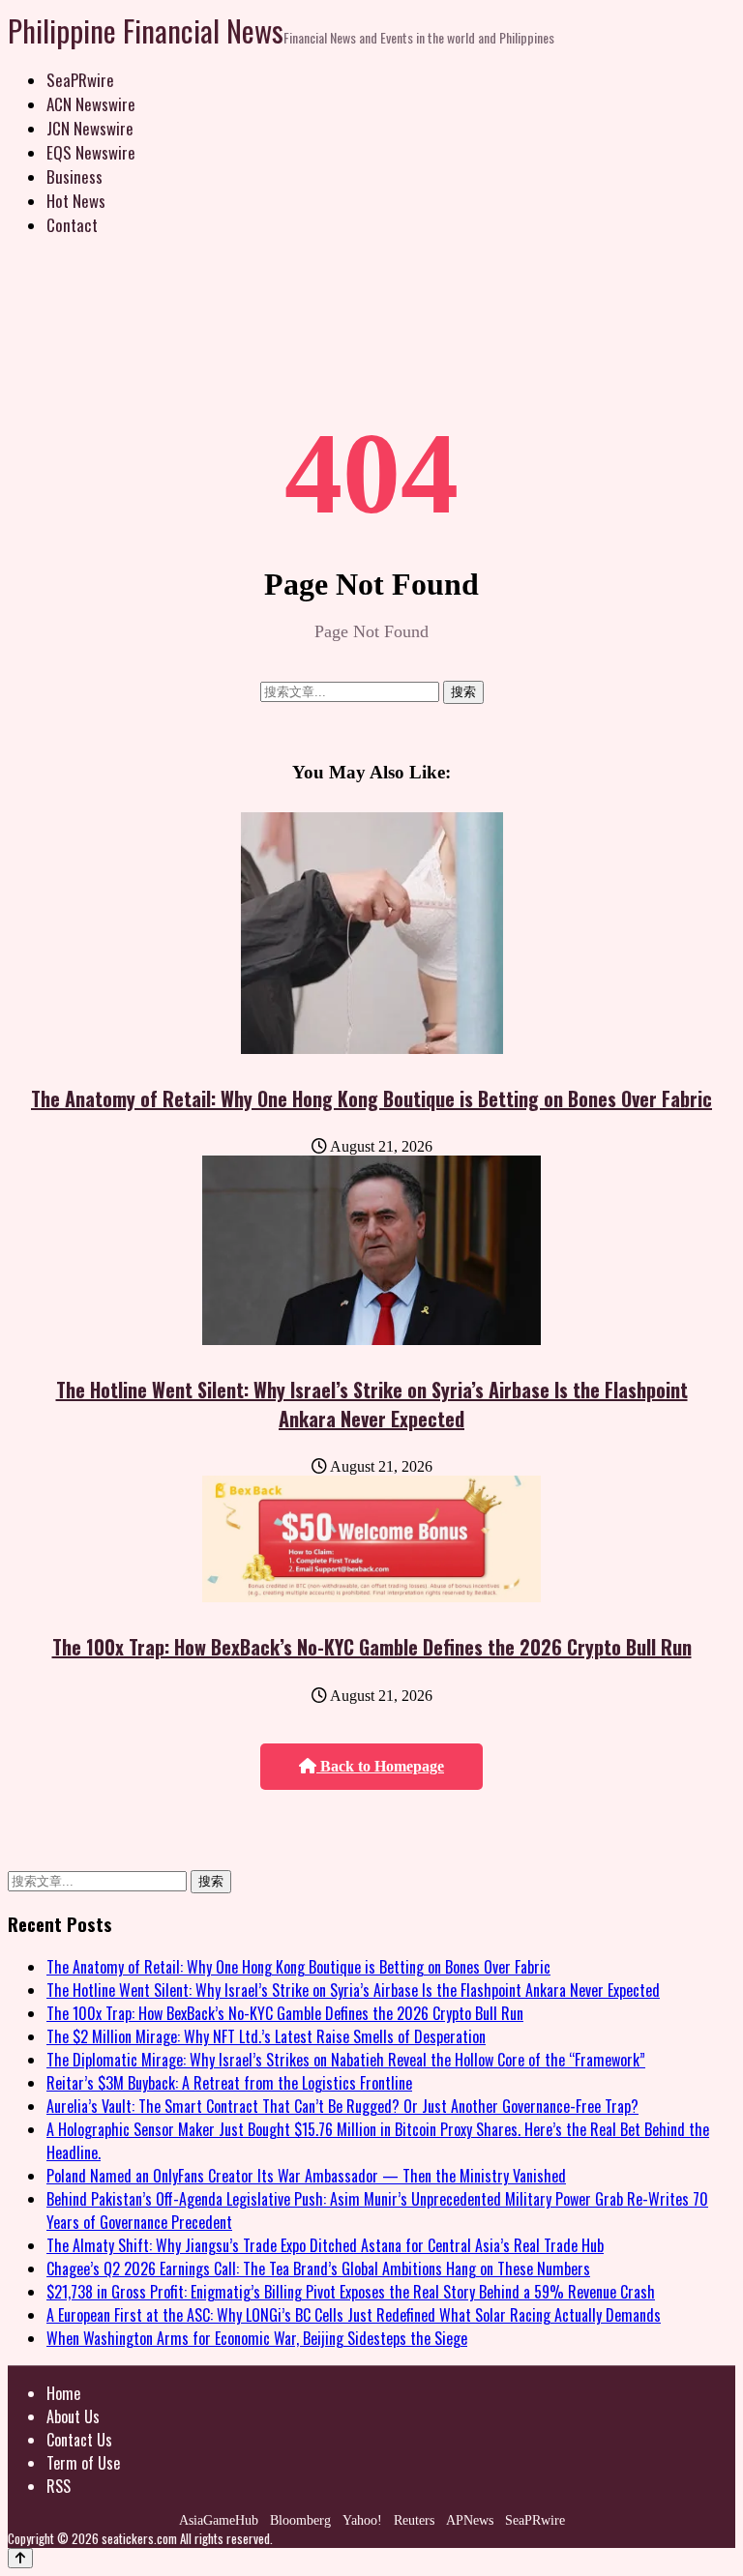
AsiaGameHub (219, 2520)
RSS (59, 2486)
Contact (72, 225)
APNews (470, 2520)
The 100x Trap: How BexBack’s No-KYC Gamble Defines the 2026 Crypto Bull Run (372, 1647)
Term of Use (83, 2463)
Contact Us (79, 2440)
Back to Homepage (380, 1766)
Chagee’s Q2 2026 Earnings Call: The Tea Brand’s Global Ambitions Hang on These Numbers (318, 2269)
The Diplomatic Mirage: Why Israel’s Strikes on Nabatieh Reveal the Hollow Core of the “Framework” (346, 2060)
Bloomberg (300, 2520)
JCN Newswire (90, 128)
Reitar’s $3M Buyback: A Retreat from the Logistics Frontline (229, 2083)
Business (74, 176)
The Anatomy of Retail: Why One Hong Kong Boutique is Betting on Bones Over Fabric (371, 1098)
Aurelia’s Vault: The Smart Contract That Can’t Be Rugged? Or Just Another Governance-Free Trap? (342, 2106)
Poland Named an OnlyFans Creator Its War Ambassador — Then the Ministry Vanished (306, 2176)
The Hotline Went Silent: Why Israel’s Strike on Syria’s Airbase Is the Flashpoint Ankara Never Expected (372, 1404)
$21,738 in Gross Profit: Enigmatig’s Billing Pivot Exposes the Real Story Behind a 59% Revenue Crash (351, 2292)
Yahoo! (362, 2520)
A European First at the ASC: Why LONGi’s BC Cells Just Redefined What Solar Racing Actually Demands (354, 2315)
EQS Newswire (91, 152)
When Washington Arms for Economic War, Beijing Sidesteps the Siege (257, 2338)
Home (63, 2393)
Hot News (76, 201)
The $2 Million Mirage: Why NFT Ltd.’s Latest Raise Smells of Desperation (266, 2036)
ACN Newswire (91, 104)
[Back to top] (20, 2558)
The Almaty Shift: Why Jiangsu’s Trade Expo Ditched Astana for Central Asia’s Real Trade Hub (325, 2245)
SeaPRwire (80, 80)
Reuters (414, 2520)
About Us (73, 2416)
